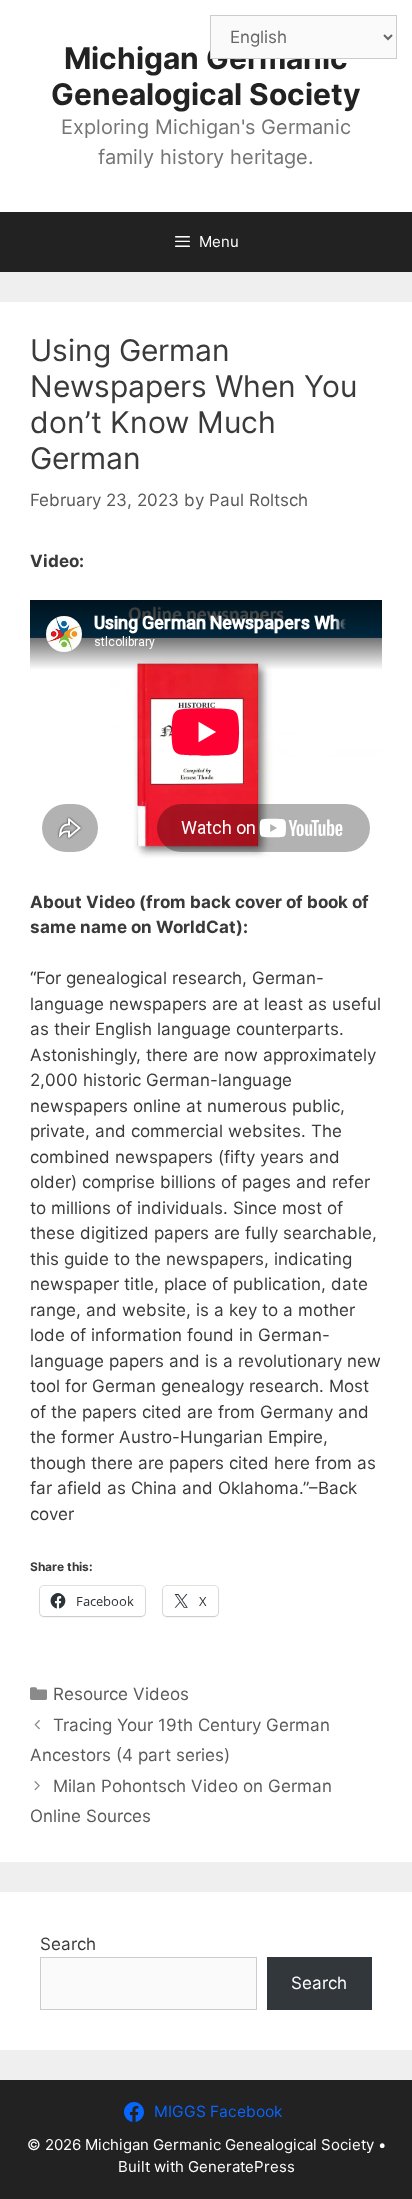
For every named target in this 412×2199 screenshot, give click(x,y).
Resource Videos (121, 1694)
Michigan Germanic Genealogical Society (206, 76)
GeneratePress (241, 2166)
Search (68, 1944)
